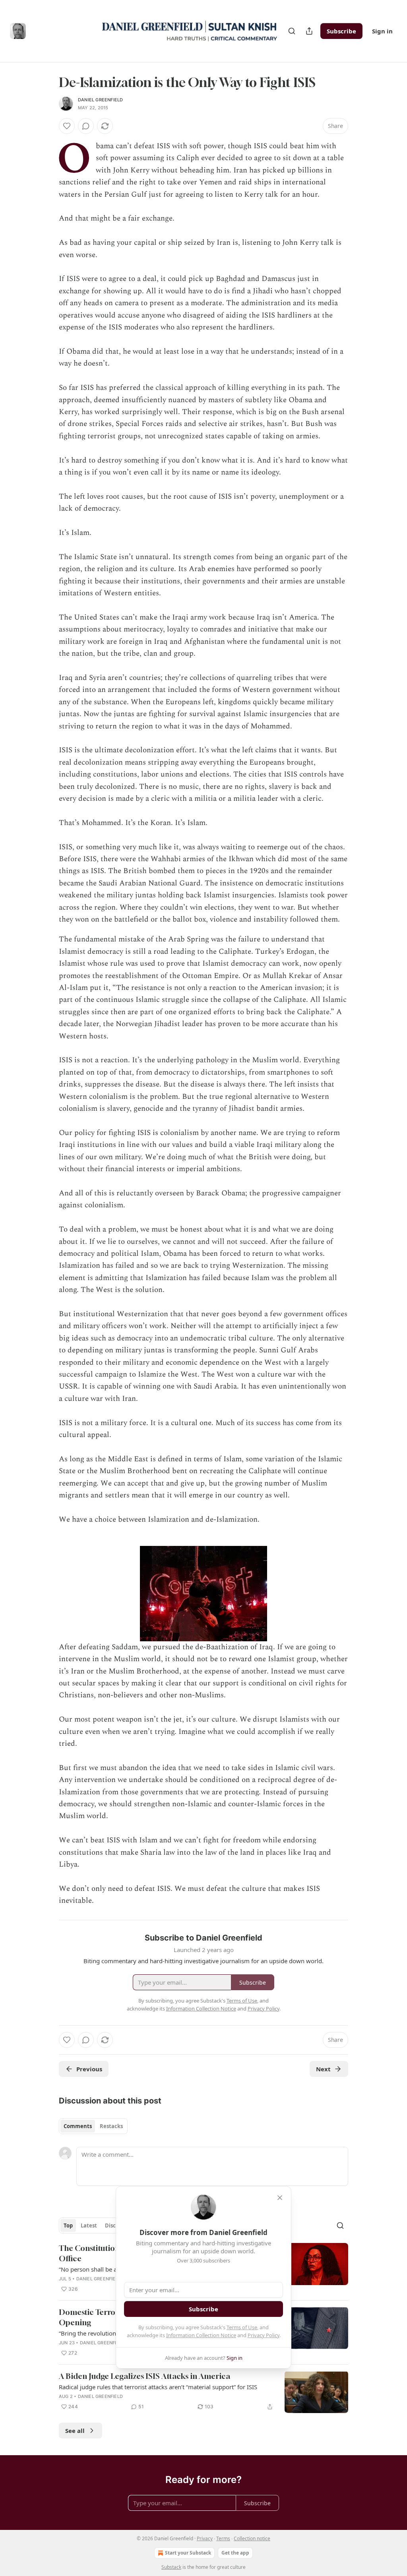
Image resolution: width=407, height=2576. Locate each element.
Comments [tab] (78, 2126)
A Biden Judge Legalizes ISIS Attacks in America (144, 2376)
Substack (171, 2567)
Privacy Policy (264, 2335)
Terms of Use (242, 2327)
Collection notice (252, 2538)
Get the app (235, 2553)
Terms (223, 2538)
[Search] (292, 31)
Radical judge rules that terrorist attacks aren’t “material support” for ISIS (158, 2387)
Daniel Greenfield (100, 100)
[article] (203, 2392)
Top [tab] (68, 2225)
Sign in (382, 31)
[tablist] (93, 2126)
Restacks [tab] (111, 2126)
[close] (280, 2198)
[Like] (67, 126)
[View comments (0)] (86, 126)
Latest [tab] (89, 2225)
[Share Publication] (309, 31)
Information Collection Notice (201, 2335)
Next (323, 2069)
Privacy (205, 2538)
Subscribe (341, 31)
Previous (89, 2069)
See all (75, 2431)
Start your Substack (188, 2553)
